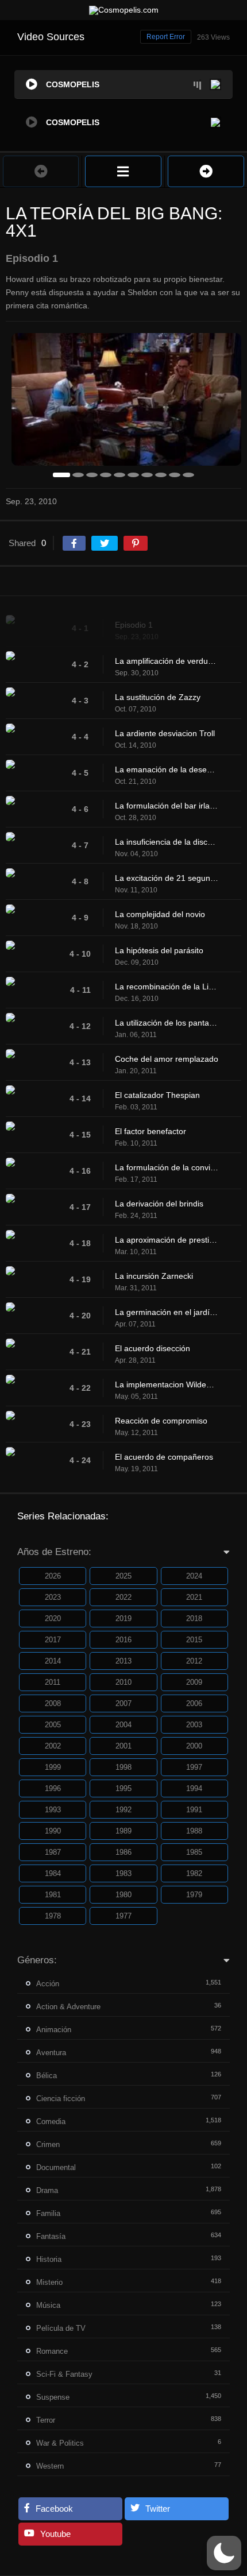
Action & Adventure (68, 2007)
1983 (123, 1873)
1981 (53, 1895)
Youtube (55, 2534)
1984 (53, 1873)
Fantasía (51, 2236)
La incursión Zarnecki (154, 1276)
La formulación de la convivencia (167, 1167)
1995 (123, 1788)
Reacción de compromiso (161, 1421)
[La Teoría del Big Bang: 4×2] (206, 171)
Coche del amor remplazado (167, 1059)
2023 (53, 1597)
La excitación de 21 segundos (167, 878)
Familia (48, 2213)
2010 (123, 1682)
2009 (194, 1682)
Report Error (166, 37)
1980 (123, 1895)
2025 (123, 1576)
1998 (123, 1767)
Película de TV (61, 2328)
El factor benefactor (150, 1131)
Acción (48, 1984)
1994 (194, 1788)
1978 (53, 1916)
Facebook (54, 2509)
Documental (56, 2167)
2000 (194, 1746)
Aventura (51, 2053)
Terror (46, 2420)
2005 (53, 1725)
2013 (123, 1661)
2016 (123, 1640)
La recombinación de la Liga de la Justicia (167, 987)
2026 (53, 1576)
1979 (194, 1895)
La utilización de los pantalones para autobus (167, 1023)
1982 (194, 1873)
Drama (47, 2190)
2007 (123, 1703)
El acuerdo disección (153, 1348)
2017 (53, 1640)
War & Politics (60, 2443)
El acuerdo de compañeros (164, 1457)
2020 (53, 1618)
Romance (52, 2351)
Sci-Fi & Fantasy (64, 2374)
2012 (194, 1661)
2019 (123, 1618)
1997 (194, 1767)
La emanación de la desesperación (167, 769)
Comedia (51, 2121)
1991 (194, 1810)
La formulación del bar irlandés (167, 806)
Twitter (158, 2509)
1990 (53, 1831)
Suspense (53, 2397)
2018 (194, 1618)
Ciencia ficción (61, 2099)
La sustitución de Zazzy (158, 697)
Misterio (49, 2282)
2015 (194, 1640)
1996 (53, 1788)
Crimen (48, 2144)
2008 (53, 1703)
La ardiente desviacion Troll (165, 733)
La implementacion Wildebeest (167, 1384)
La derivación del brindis (159, 1204)
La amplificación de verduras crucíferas (167, 661)
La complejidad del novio (160, 914)
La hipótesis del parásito (159, 950)
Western (50, 2466)
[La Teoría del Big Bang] (123, 171)
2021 (194, 1597)
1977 (123, 1916)
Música (48, 2305)
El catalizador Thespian (157, 1095)
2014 (53, 1661)
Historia (49, 2259)
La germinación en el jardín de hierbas (167, 1312)
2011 (53, 1682)
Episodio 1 (134, 625)
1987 (53, 1852)
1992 (123, 1810)
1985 (194, 1852)
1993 (53, 1810)
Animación (54, 2030)
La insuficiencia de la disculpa (167, 842)
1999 (53, 1767)
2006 (194, 1703)
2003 (194, 1725)
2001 (123, 1746)
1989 (123, 1831)
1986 (123, 1852)
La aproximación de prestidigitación (167, 1240)
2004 (123, 1725)
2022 (123, 1597)
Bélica (47, 2076)
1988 (194, 1831)
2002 (53, 1746)
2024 (194, 1576)
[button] (224, 2553)
